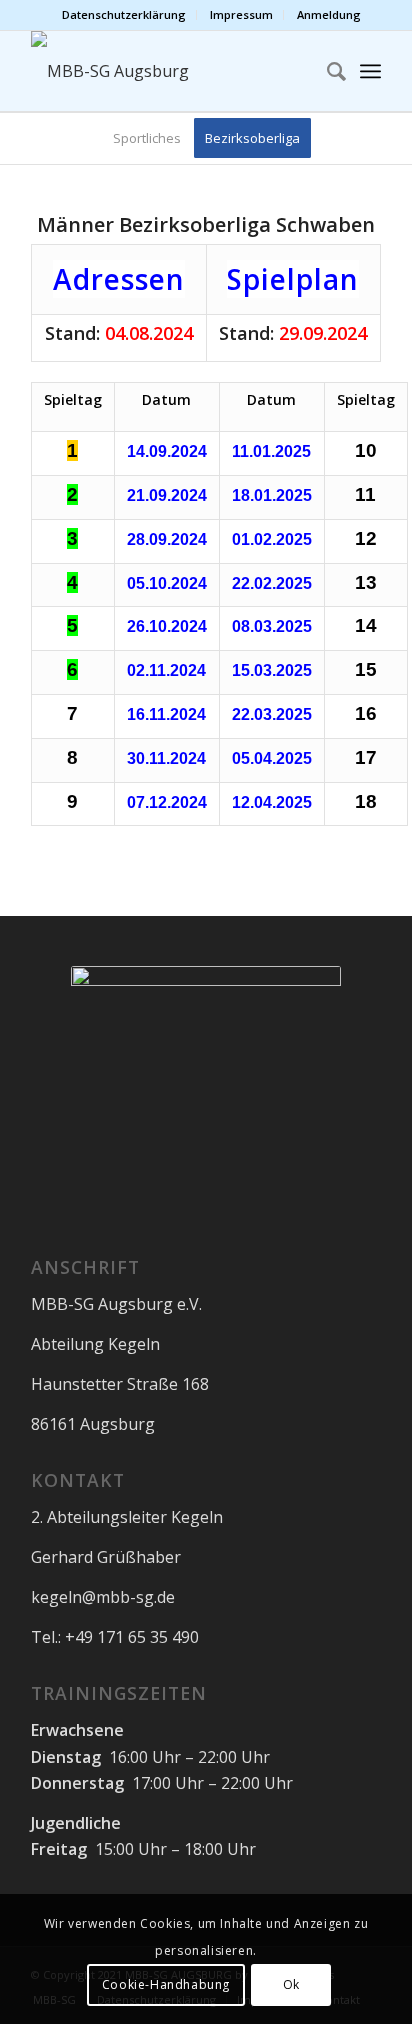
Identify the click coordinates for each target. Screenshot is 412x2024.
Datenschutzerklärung (124, 14)
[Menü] (370, 71)
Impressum (241, 14)
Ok (291, 1984)
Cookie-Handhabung (166, 1984)
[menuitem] (124, 15)
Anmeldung (329, 14)
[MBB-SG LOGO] (171, 71)
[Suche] (326, 71)
